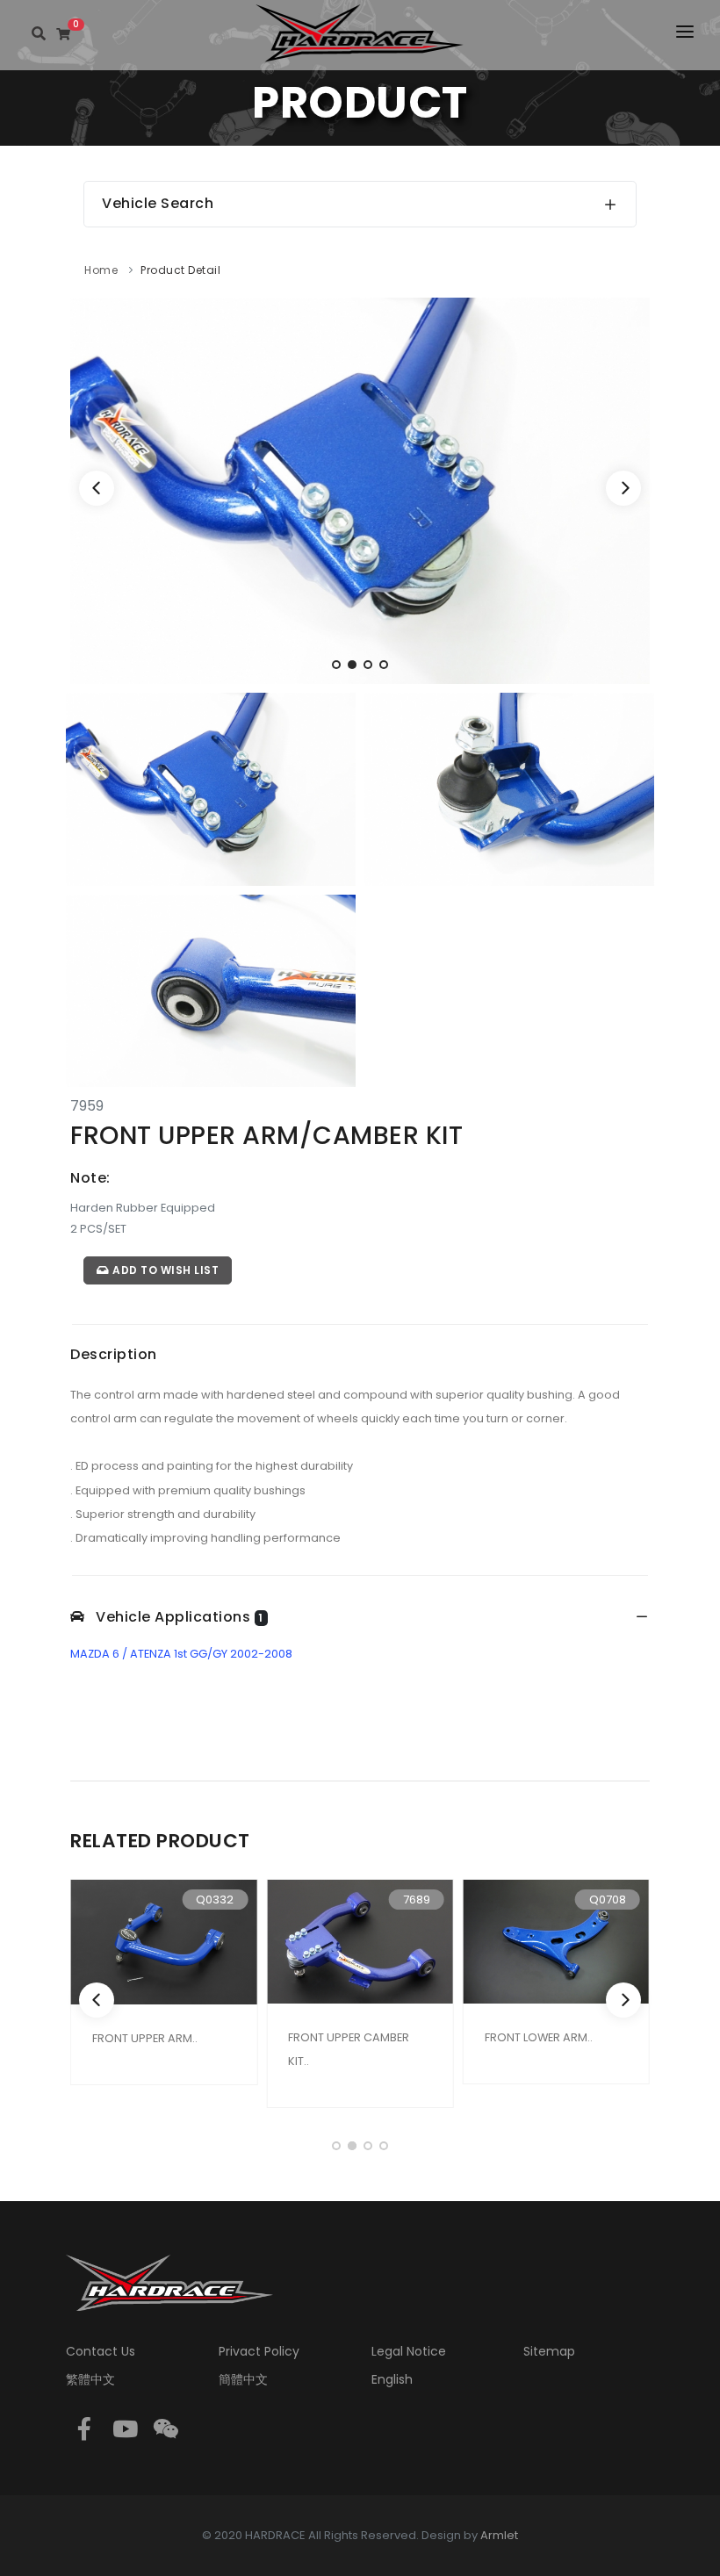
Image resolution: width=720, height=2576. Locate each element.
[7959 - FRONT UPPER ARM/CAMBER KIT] (360, 489)
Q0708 (608, 1900)
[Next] (623, 488)
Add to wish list (165, 1270)
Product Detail (180, 270)
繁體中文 (90, 2379)
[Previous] (97, 488)
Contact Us (101, 2351)
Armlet (499, 2535)
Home (101, 270)
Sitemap (549, 2351)
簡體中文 (243, 2379)
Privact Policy (259, 2351)
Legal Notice (409, 2351)
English (392, 2379)
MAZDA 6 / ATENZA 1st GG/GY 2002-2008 (181, 1654)
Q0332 (215, 1900)
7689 (417, 1900)
